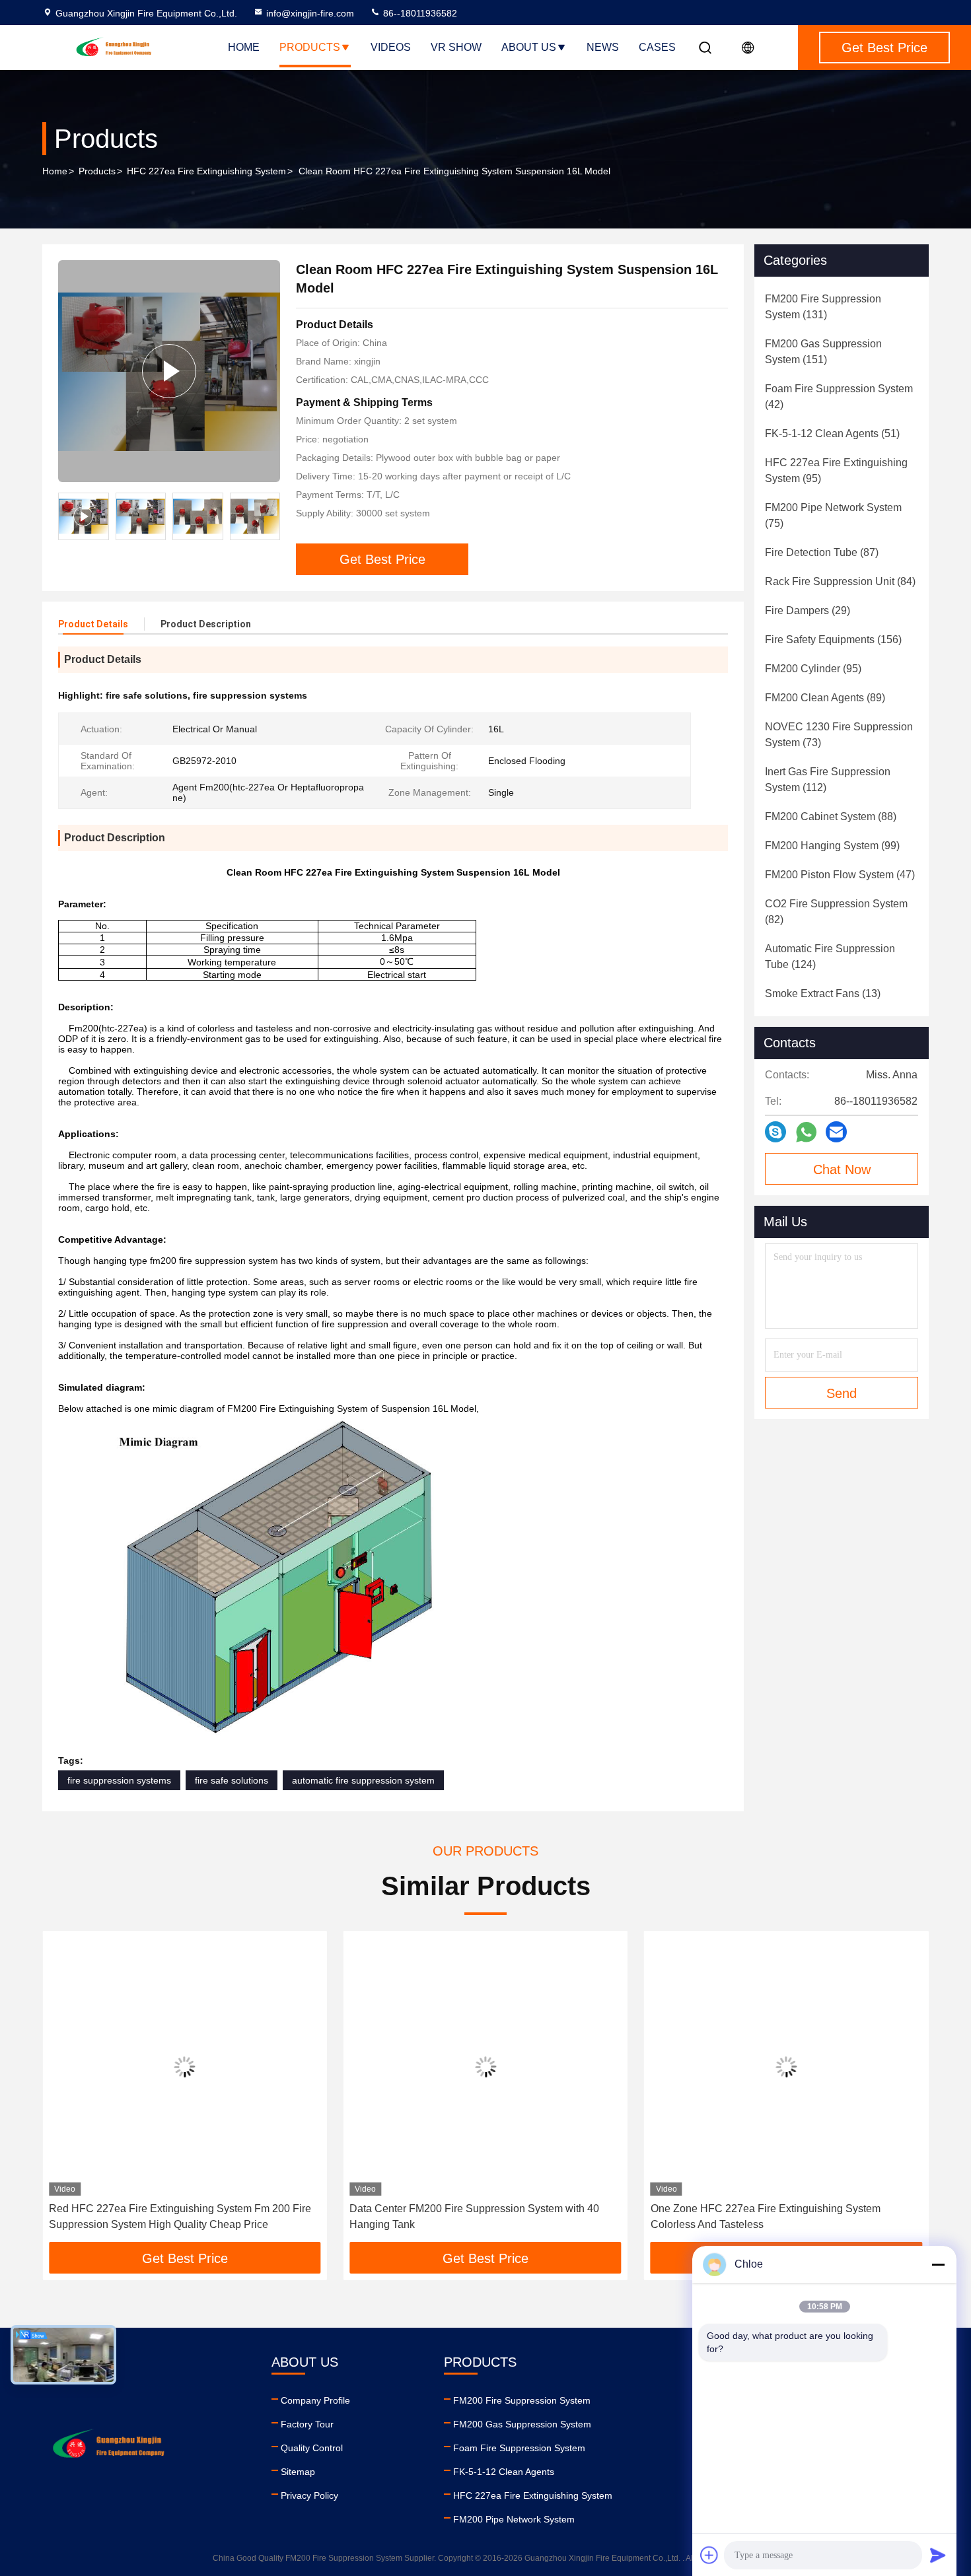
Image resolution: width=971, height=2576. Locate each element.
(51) (832, 434)
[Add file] (709, 2555)
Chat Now (842, 1169)
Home (244, 47)
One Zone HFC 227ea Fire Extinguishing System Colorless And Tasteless (766, 2216)
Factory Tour (307, 2424)
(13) (823, 993)
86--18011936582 (419, 13)
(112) (828, 780)
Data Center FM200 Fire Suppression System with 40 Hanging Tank (474, 2216)
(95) (836, 470)
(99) (832, 846)
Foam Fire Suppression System (519, 2448)
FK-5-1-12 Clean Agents (504, 2472)
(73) (839, 735)
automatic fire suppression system (363, 1780)
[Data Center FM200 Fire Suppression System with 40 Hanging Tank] (485, 2067)
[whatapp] (806, 1132)
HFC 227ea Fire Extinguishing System (206, 171)
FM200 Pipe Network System (514, 2519)
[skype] (775, 1132)
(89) (825, 698)
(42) (839, 397)
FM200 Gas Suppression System (522, 2424)
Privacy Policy (309, 2495)
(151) (823, 352)
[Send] (938, 2555)
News (603, 47)
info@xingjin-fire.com (310, 13)
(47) (840, 875)
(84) (840, 581)
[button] (66, 2091)
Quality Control (312, 2448)
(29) (808, 610)
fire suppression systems (119, 1780)
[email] (836, 1132)
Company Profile (315, 2400)
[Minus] (938, 2264)
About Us (529, 47)
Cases (657, 47)
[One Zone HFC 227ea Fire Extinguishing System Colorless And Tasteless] (786, 2067)
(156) (833, 640)
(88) (831, 817)
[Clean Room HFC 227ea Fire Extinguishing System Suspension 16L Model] (169, 371)
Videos (391, 47)
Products (310, 47)
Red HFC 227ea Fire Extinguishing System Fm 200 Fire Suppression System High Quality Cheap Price (180, 2216)
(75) (833, 515)
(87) (822, 552)
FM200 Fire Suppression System (522, 2400)
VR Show (456, 47)
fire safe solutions (232, 1780)
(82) (836, 912)
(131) (823, 307)
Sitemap (298, 2472)
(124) (830, 957)
